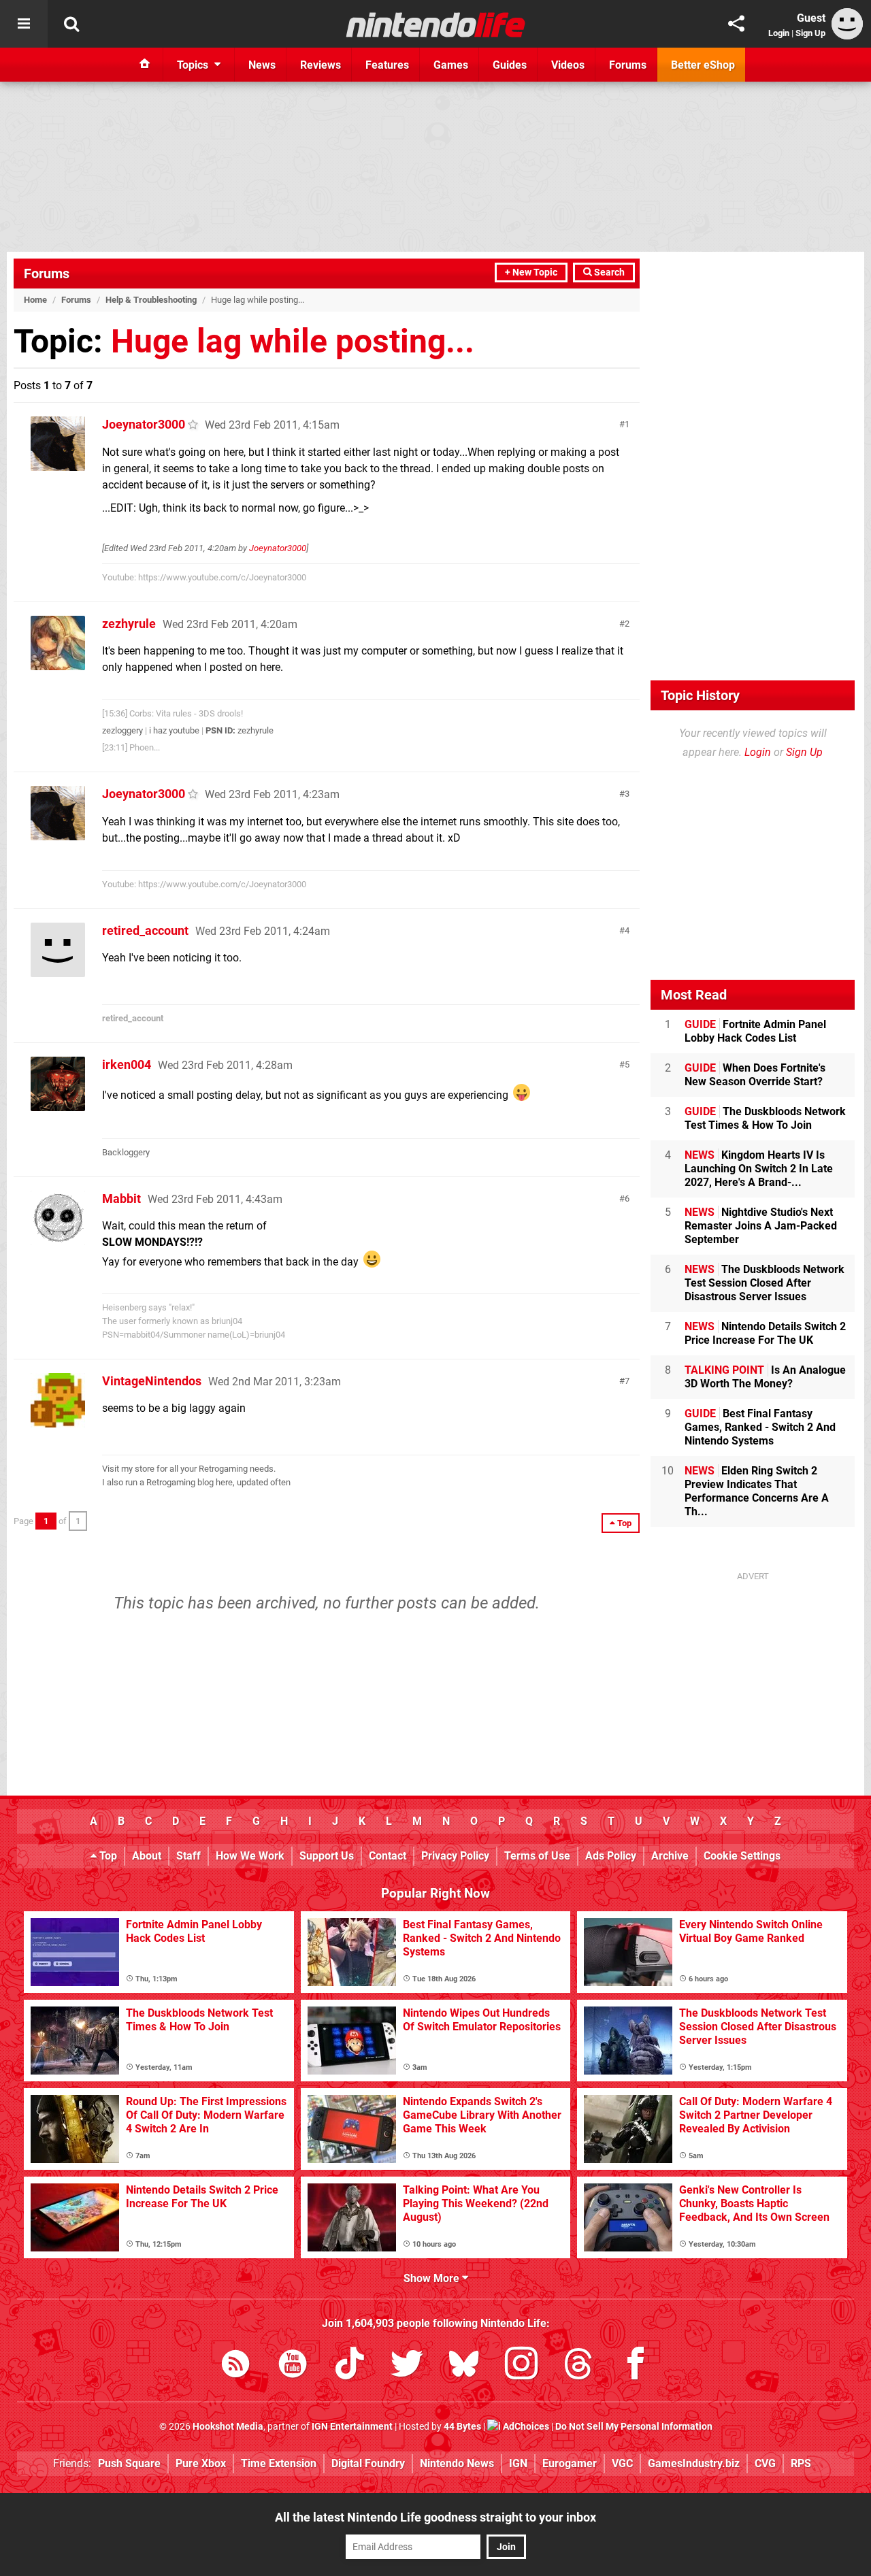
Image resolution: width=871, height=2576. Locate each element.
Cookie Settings (742, 1856)
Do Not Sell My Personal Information (634, 2427)
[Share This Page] (736, 24)
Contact (388, 1856)
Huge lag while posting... (293, 341)
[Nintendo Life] (436, 24)
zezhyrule (129, 624)
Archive (670, 1856)
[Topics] (24, 24)
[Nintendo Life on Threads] (578, 2366)
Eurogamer (570, 2463)
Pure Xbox (201, 2463)
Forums (47, 274)
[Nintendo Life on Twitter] (407, 2366)
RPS (801, 2463)
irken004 (127, 1064)
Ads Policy (611, 1856)
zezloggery (122, 730)
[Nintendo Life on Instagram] (521, 2366)
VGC (622, 2463)
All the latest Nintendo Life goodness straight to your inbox (435, 2517)
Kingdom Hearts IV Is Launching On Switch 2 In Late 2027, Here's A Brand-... (759, 1169)
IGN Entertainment (352, 2427)
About (147, 1856)
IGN (518, 2463)
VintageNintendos (152, 1381)
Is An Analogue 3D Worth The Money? (765, 1377)
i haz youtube (174, 730)
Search (608, 273)
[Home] (145, 65)
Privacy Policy (455, 1856)
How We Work (250, 1856)
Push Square (129, 2463)
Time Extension (279, 2463)
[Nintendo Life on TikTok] (350, 2366)
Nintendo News (457, 2463)
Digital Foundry (368, 2463)
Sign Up (810, 33)
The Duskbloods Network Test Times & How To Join (765, 1118)
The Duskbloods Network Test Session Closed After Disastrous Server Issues (765, 1283)
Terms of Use (537, 1856)
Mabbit (121, 1199)
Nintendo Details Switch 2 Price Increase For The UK (765, 1333)
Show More (433, 2278)
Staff (188, 1856)
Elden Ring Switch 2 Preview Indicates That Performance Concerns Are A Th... (757, 1491)
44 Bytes (462, 2427)
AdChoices (525, 2427)
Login (779, 33)
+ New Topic (531, 273)
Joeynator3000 (144, 424)
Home (35, 300)
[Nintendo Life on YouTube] (293, 2366)
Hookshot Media (228, 2427)
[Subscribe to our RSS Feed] (235, 2366)
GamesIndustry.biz (694, 2463)
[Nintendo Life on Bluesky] (464, 2366)
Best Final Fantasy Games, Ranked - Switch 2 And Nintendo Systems (760, 1427)
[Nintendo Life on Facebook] (636, 2366)
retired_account (145, 930)
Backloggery (126, 1152)
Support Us (327, 1856)
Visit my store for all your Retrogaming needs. (189, 1469)
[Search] (71, 24)
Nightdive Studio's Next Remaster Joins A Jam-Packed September (761, 1226)
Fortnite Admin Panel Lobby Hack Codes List (755, 1031)
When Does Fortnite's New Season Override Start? (755, 1075)
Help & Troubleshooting (151, 300)
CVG (765, 2463)
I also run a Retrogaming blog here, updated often (196, 1482)
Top (107, 1856)
